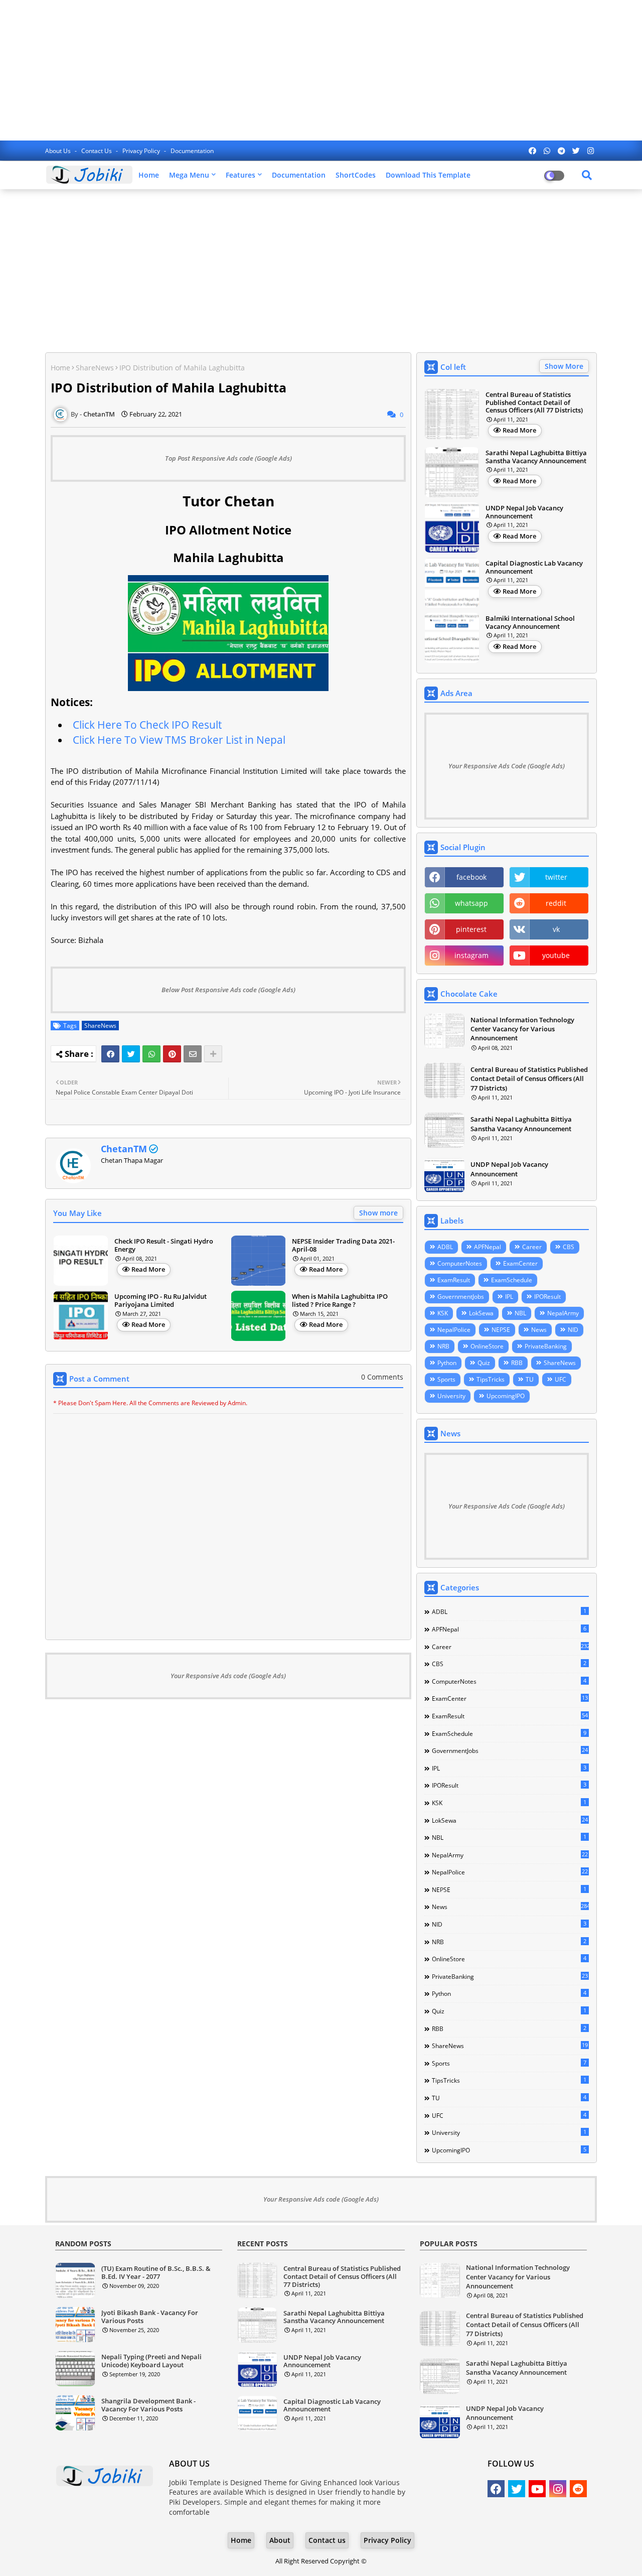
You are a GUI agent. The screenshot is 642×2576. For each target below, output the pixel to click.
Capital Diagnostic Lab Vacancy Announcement (534, 567)
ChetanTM (124, 1149)
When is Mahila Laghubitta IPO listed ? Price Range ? (340, 1301)
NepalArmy (563, 1313)
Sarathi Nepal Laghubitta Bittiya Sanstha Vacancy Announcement (536, 457)
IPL (509, 1297)
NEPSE (501, 1330)
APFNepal (488, 1247)
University (451, 1396)
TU (530, 1379)
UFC (560, 1379)
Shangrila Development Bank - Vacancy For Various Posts (148, 2405)
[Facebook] (110, 1054)
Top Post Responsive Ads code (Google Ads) (228, 458)
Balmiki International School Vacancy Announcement (530, 623)
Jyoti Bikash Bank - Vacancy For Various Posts (150, 2317)
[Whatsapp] (151, 1054)
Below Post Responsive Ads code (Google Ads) (228, 990)
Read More (148, 1269)
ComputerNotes (460, 1263)
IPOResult (547, 1297)
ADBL (445, 1247)
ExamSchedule (512, 1280)
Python (447, 1363)
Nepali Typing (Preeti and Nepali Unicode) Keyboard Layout (151, 2361)
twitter (556, 877)
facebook (471, 877)
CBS (569, 1247)
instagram (471, 955)
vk (556, 929)
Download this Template (428, 175)
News (539, 1330)
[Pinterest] (172, 1054)
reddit (556, 903)
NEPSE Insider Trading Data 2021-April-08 (343, 1245)
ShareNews (95, 368)
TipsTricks (491, 1379)
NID (573, 1330)
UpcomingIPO (506, 1396)
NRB (443, 1346)
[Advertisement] (321, 70)
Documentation (192, 151)
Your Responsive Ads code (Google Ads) (228, 1676)
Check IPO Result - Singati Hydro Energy (164, 1245)
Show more (378, 1213)
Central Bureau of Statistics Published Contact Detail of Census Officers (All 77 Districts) (534, 403)
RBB (517, 1363)
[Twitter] (131, 1054)
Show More (564, 366)
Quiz (484, 1363)
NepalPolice (454, 1330)
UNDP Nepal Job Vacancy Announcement (524, 512)
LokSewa (481, 1313)
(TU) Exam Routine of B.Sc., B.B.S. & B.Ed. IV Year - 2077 (156, 2273)
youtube (556, 955)
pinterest (471, 929)
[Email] (193, 1054)
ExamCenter (520, 1263)
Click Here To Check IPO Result (147, 725)
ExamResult (454, 1280)
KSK (443, 1313)
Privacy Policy (142, 151)
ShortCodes (356, 175)
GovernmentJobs (461, 1297)
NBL (520, 1313)
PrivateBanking (546, 1346)
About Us (59, 151)
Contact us (97, 151)
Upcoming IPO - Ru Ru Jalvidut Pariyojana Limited (160, 1301)
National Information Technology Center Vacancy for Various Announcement (522, 1029)
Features (240, 175)
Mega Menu (189, 175)
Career (532, 1247)
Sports (446, 1379)
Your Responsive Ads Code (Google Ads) (507, 766)
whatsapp (471, 903)
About (280, 2540)
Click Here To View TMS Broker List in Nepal (179, 740)
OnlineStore (487, 1346)
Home (149, 175)
